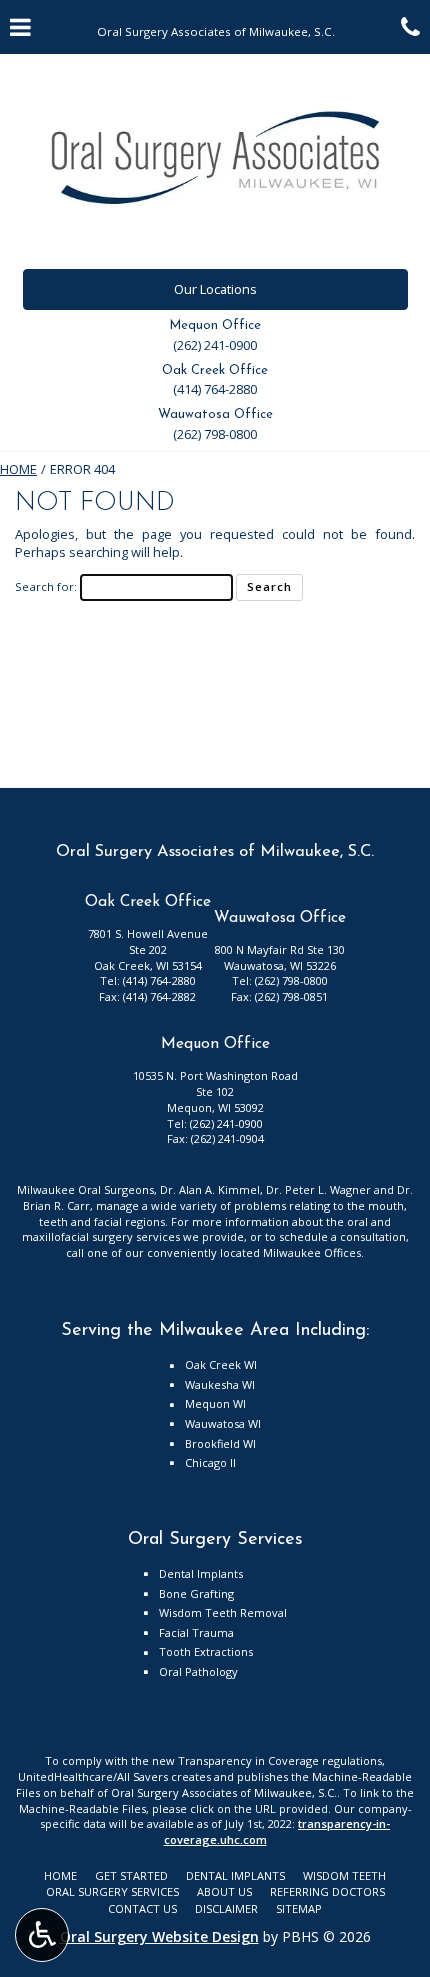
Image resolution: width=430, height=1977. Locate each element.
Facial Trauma (196, 1632)
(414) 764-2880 (215, 389)
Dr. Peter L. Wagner (318, 1189)
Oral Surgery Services (112, 1891)
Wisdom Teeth (344, 1875)
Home (18, 469)
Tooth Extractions (206, 1651)
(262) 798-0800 (215, 434)
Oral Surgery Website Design (159, 1936)
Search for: (46, 586)
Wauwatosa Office (215, 414)
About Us (224, 1891)
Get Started (131, 1875)
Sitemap (299, 1908)
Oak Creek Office (215, 370)
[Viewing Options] (42, 1935)
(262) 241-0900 (215, 345)
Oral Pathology (198, 1671)
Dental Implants (201, 1573)
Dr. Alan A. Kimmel (210, 1189)
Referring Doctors (327, 1891)
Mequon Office (215, 325)
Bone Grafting (196, 1593)
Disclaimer (226, 1908)
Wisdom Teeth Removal (223, 1612)
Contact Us (142, 1908)
